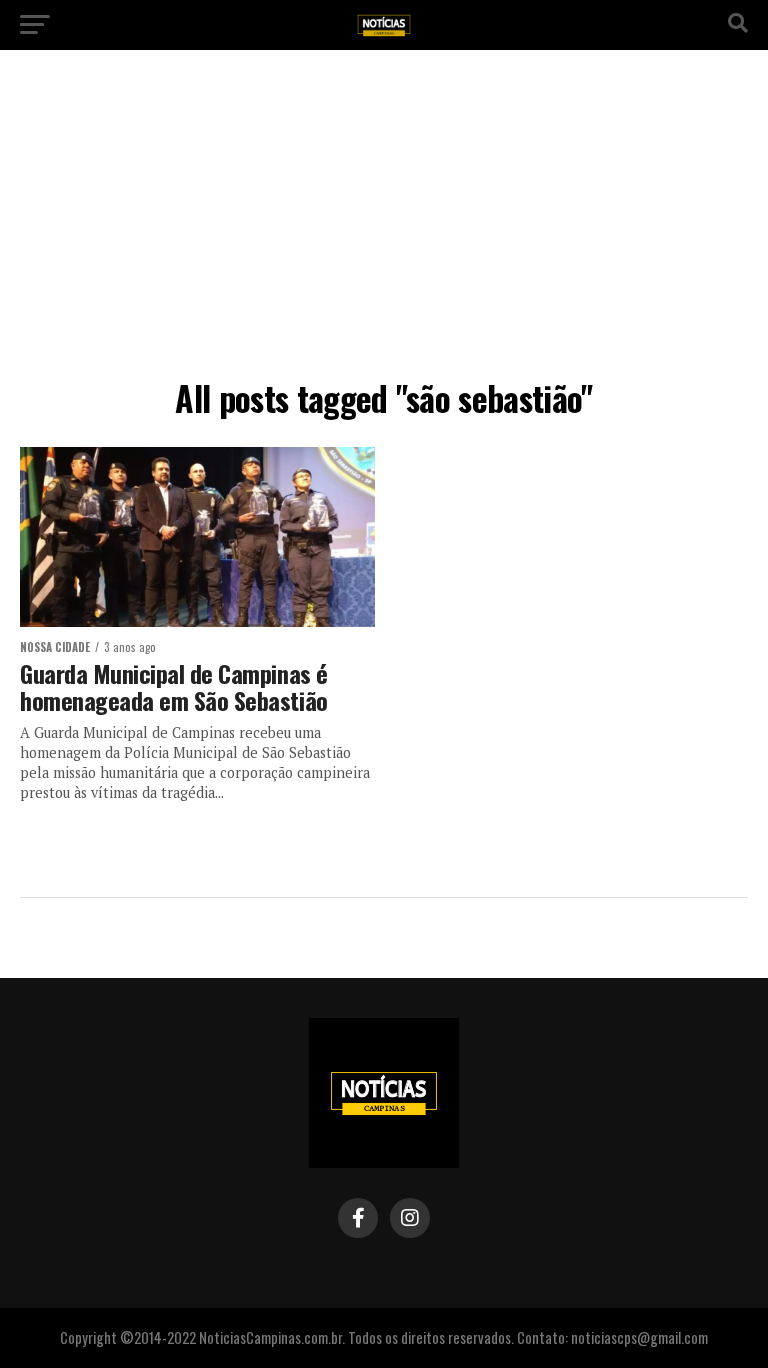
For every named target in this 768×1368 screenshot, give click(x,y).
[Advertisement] (384, 220)
